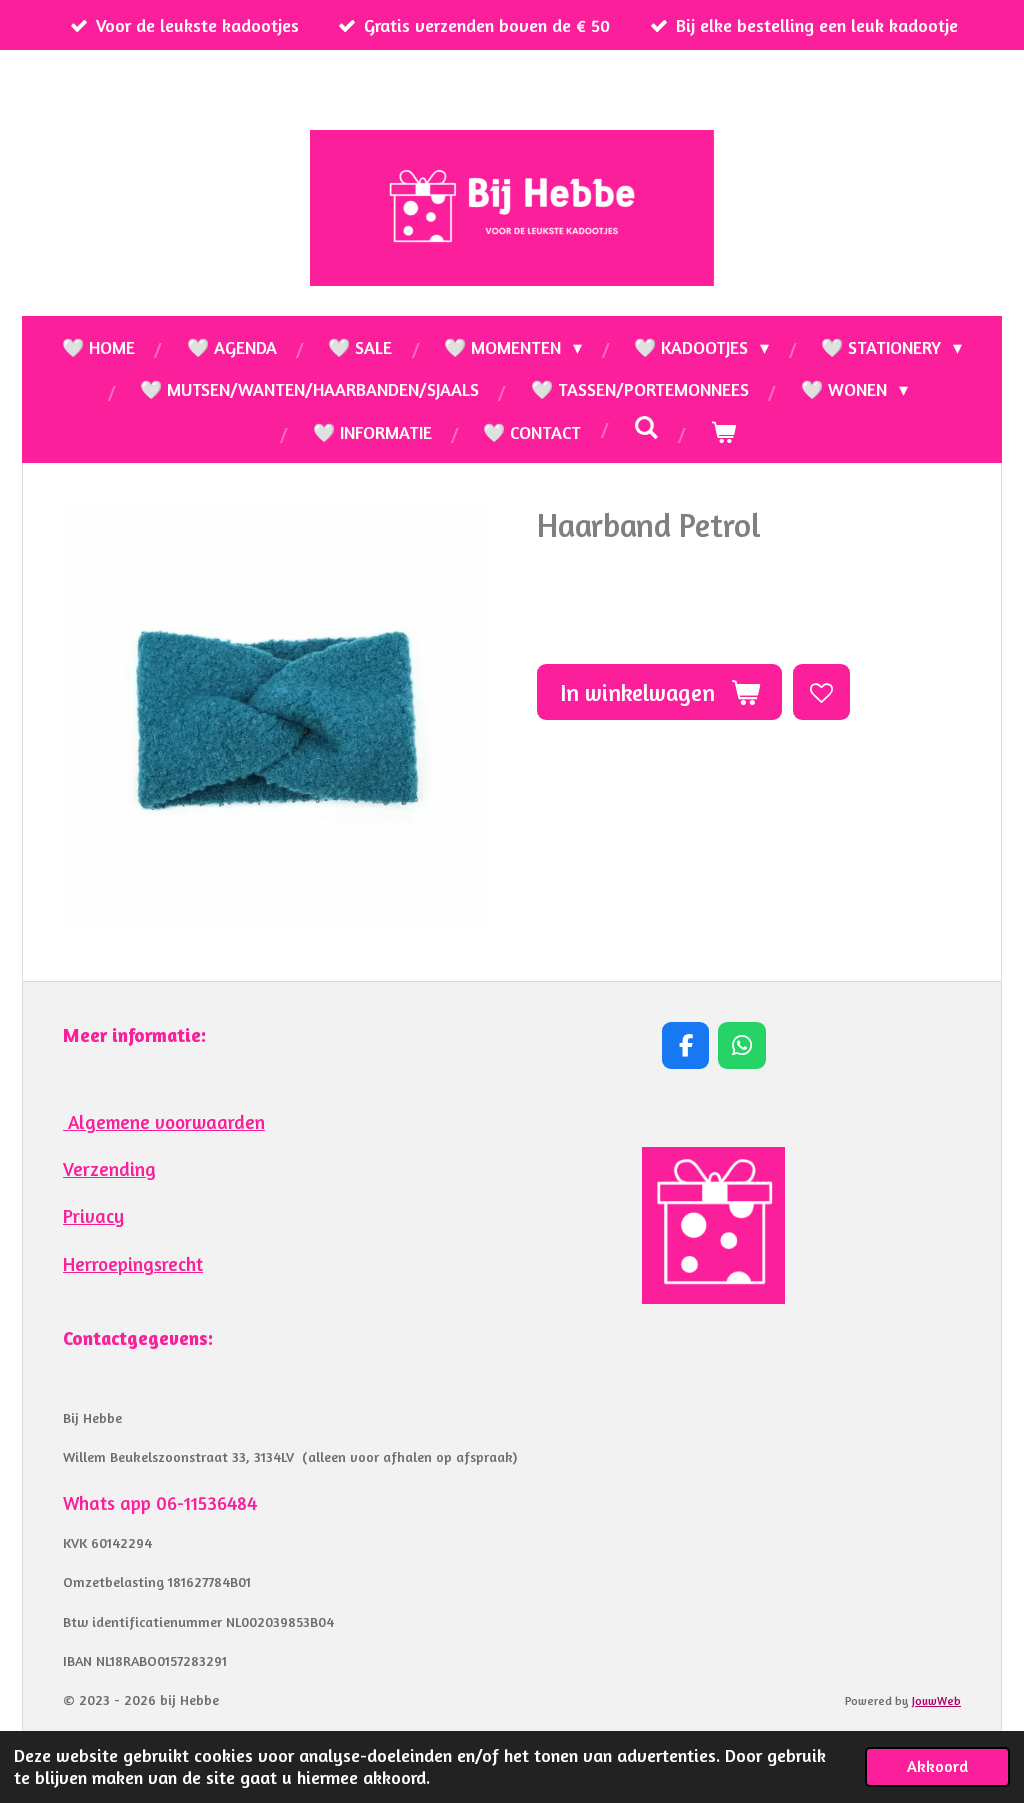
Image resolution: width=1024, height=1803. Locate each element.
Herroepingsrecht (133, 1264)
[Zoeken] (645, 427)
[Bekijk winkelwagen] (722, 432)
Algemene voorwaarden (164, 1122)
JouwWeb (936, 1701)
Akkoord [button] (937, 1766)
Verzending (109, 1169)
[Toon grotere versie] (713, 1225)
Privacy (93, 1216)
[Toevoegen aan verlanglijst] (821, 692)
